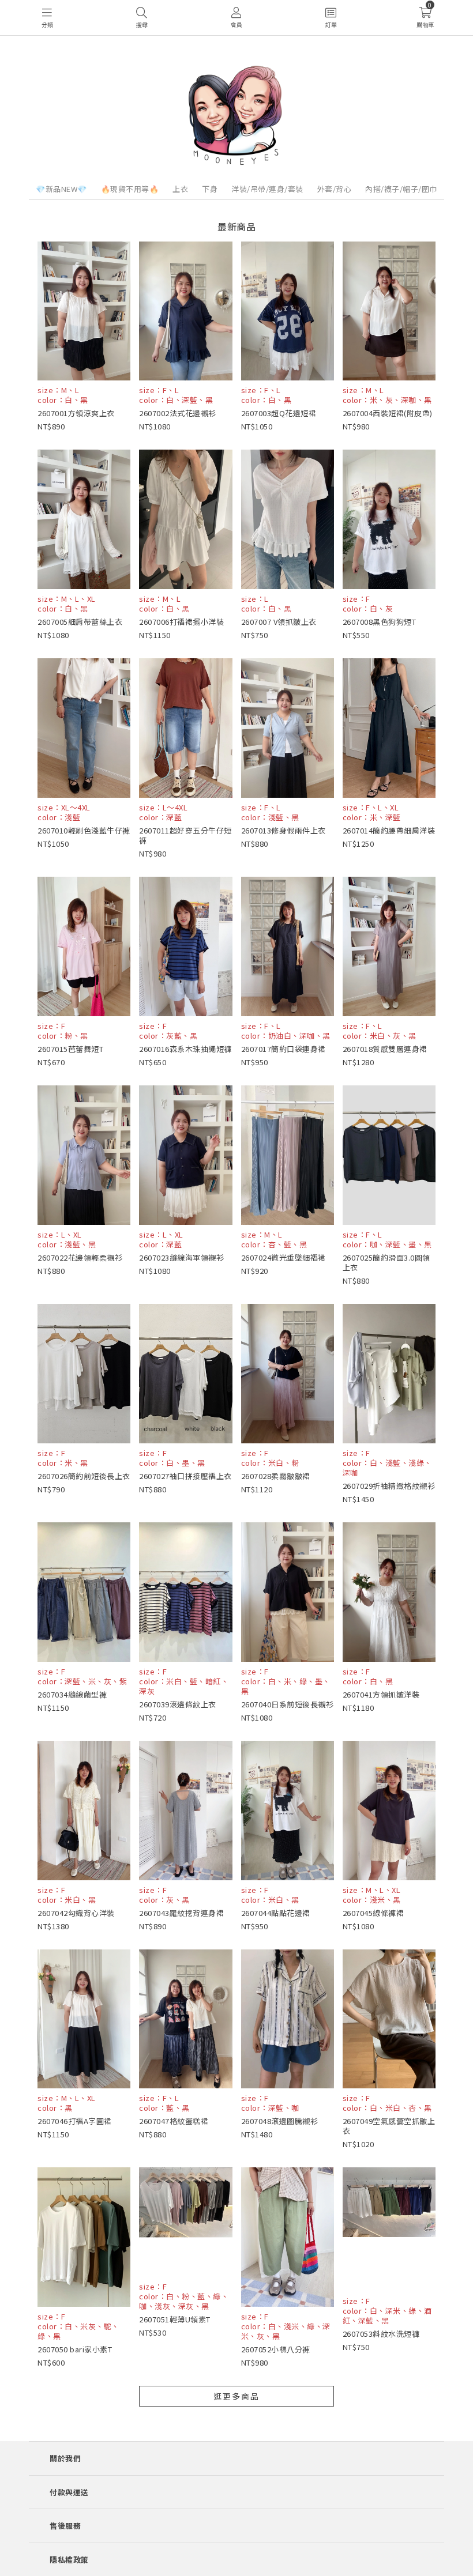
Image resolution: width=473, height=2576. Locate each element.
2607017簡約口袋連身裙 (284, 1049)
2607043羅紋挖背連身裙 (181, 1913)
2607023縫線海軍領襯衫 (181, 1257)
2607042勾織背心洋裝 (76, 1913)
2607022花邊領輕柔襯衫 (80, 1257)
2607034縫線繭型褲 (72, 1694)
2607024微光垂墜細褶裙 (284, 1257)
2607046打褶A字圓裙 (75, 2121)
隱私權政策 (69, 2560)
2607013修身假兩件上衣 (284, 830)
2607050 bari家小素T (75, 2349)
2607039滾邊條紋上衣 (178, 1704)
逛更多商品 (236, 2396)
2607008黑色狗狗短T (380, 622)
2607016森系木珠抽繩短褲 (185, 1049)
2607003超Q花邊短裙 (279, 413)
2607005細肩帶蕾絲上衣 (80, 622)
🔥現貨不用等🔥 (130, 189)
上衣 (180, 189)
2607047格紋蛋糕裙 (174, 2121)
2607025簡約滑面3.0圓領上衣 (386, 1262)
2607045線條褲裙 (373, 1913)
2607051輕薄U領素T (175, 2319)
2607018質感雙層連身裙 (385, 1049)
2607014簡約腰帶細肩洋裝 (389, 830)
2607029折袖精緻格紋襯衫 (389, 1486)
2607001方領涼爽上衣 (76, 413)
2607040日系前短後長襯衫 (288, 1704)
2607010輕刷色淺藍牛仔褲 (84, 830)
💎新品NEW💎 (61, 189)
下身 (210, 189)
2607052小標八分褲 (276, 2349)
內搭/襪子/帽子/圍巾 (401, 189)
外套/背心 (335, 189)
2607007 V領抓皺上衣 (279, 622)
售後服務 (65, 2526)
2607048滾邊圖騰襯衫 (280, 2121)
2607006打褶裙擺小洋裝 (181, 622)
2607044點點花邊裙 (276, 1913)
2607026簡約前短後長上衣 (84, 1476)
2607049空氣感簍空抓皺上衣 (389, 2126)
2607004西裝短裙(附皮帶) (388, 413)
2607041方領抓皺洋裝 (381, 1694)
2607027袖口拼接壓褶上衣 (185, 1476)
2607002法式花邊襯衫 (178, 413)
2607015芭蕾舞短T (70, 1049)
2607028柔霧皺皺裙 (276, 1476)
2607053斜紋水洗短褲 (381, 2334)
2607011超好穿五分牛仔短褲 (185, 835)
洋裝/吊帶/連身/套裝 (267, 189)
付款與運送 (69, 2492)
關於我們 (65, 2458)
